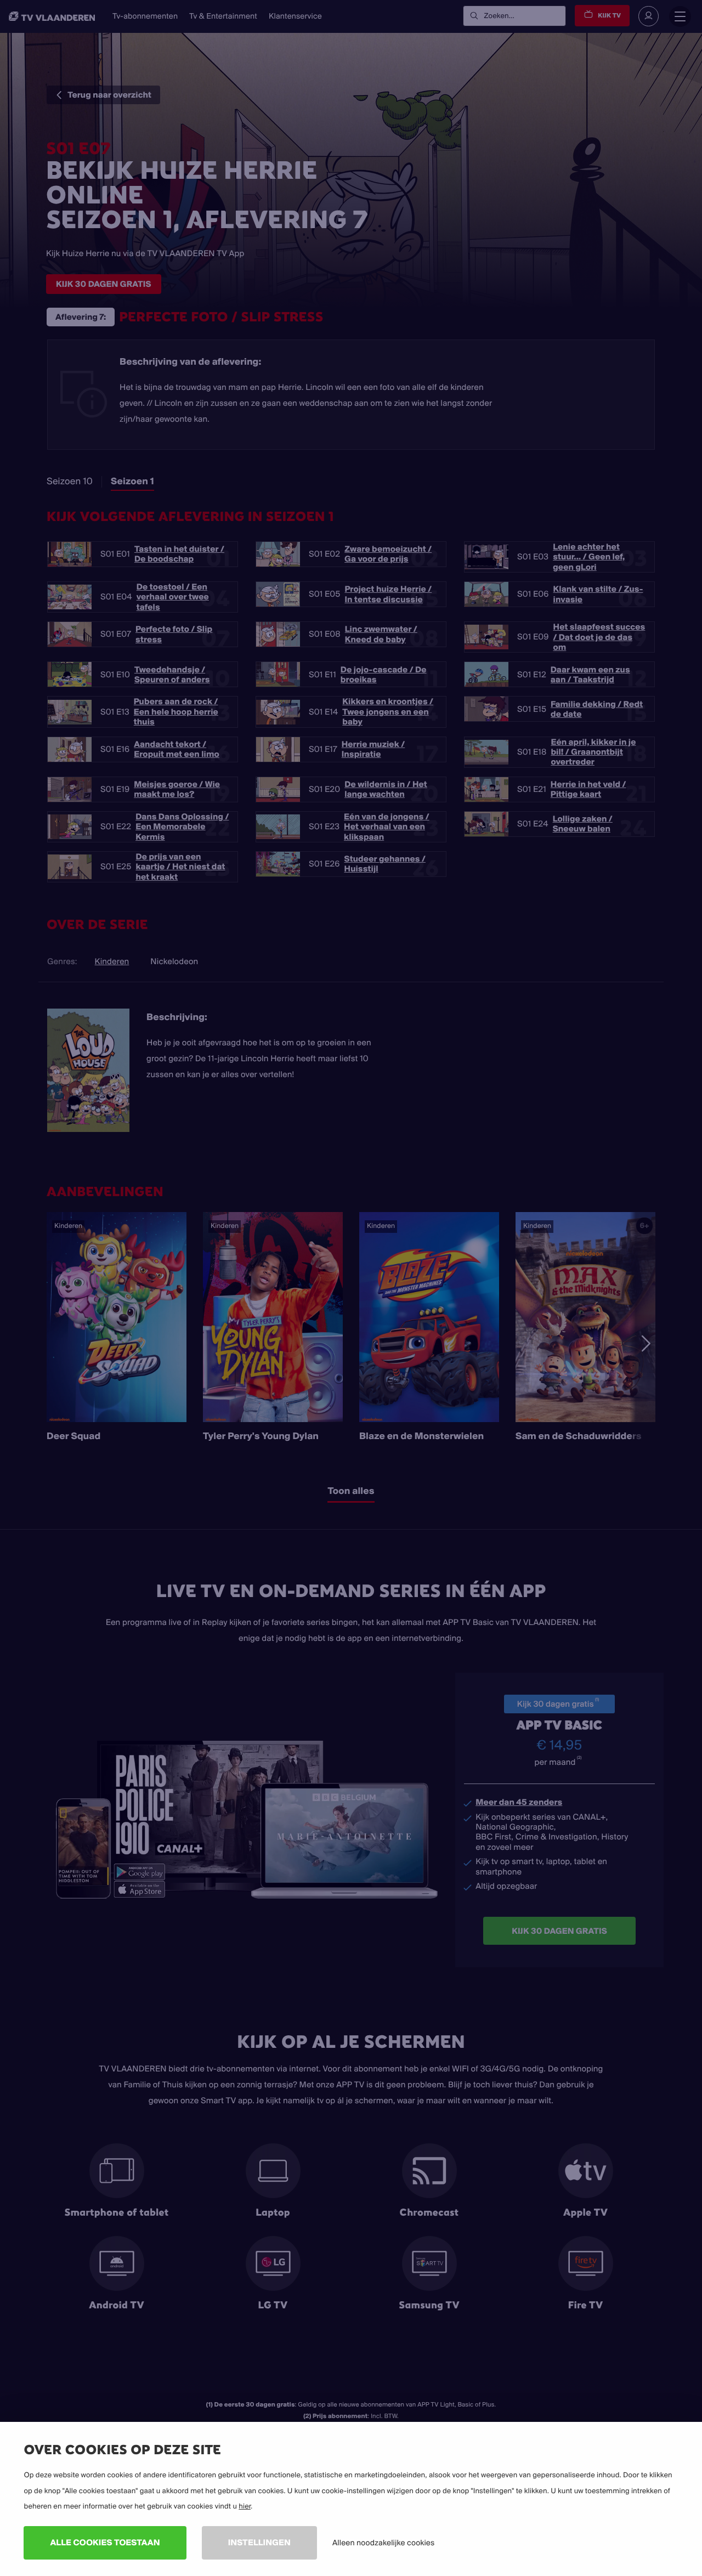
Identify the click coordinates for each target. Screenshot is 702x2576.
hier (245, 2506)
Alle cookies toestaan (105, 2542)
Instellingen (259, 2542)
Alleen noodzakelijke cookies (383, 2543)
